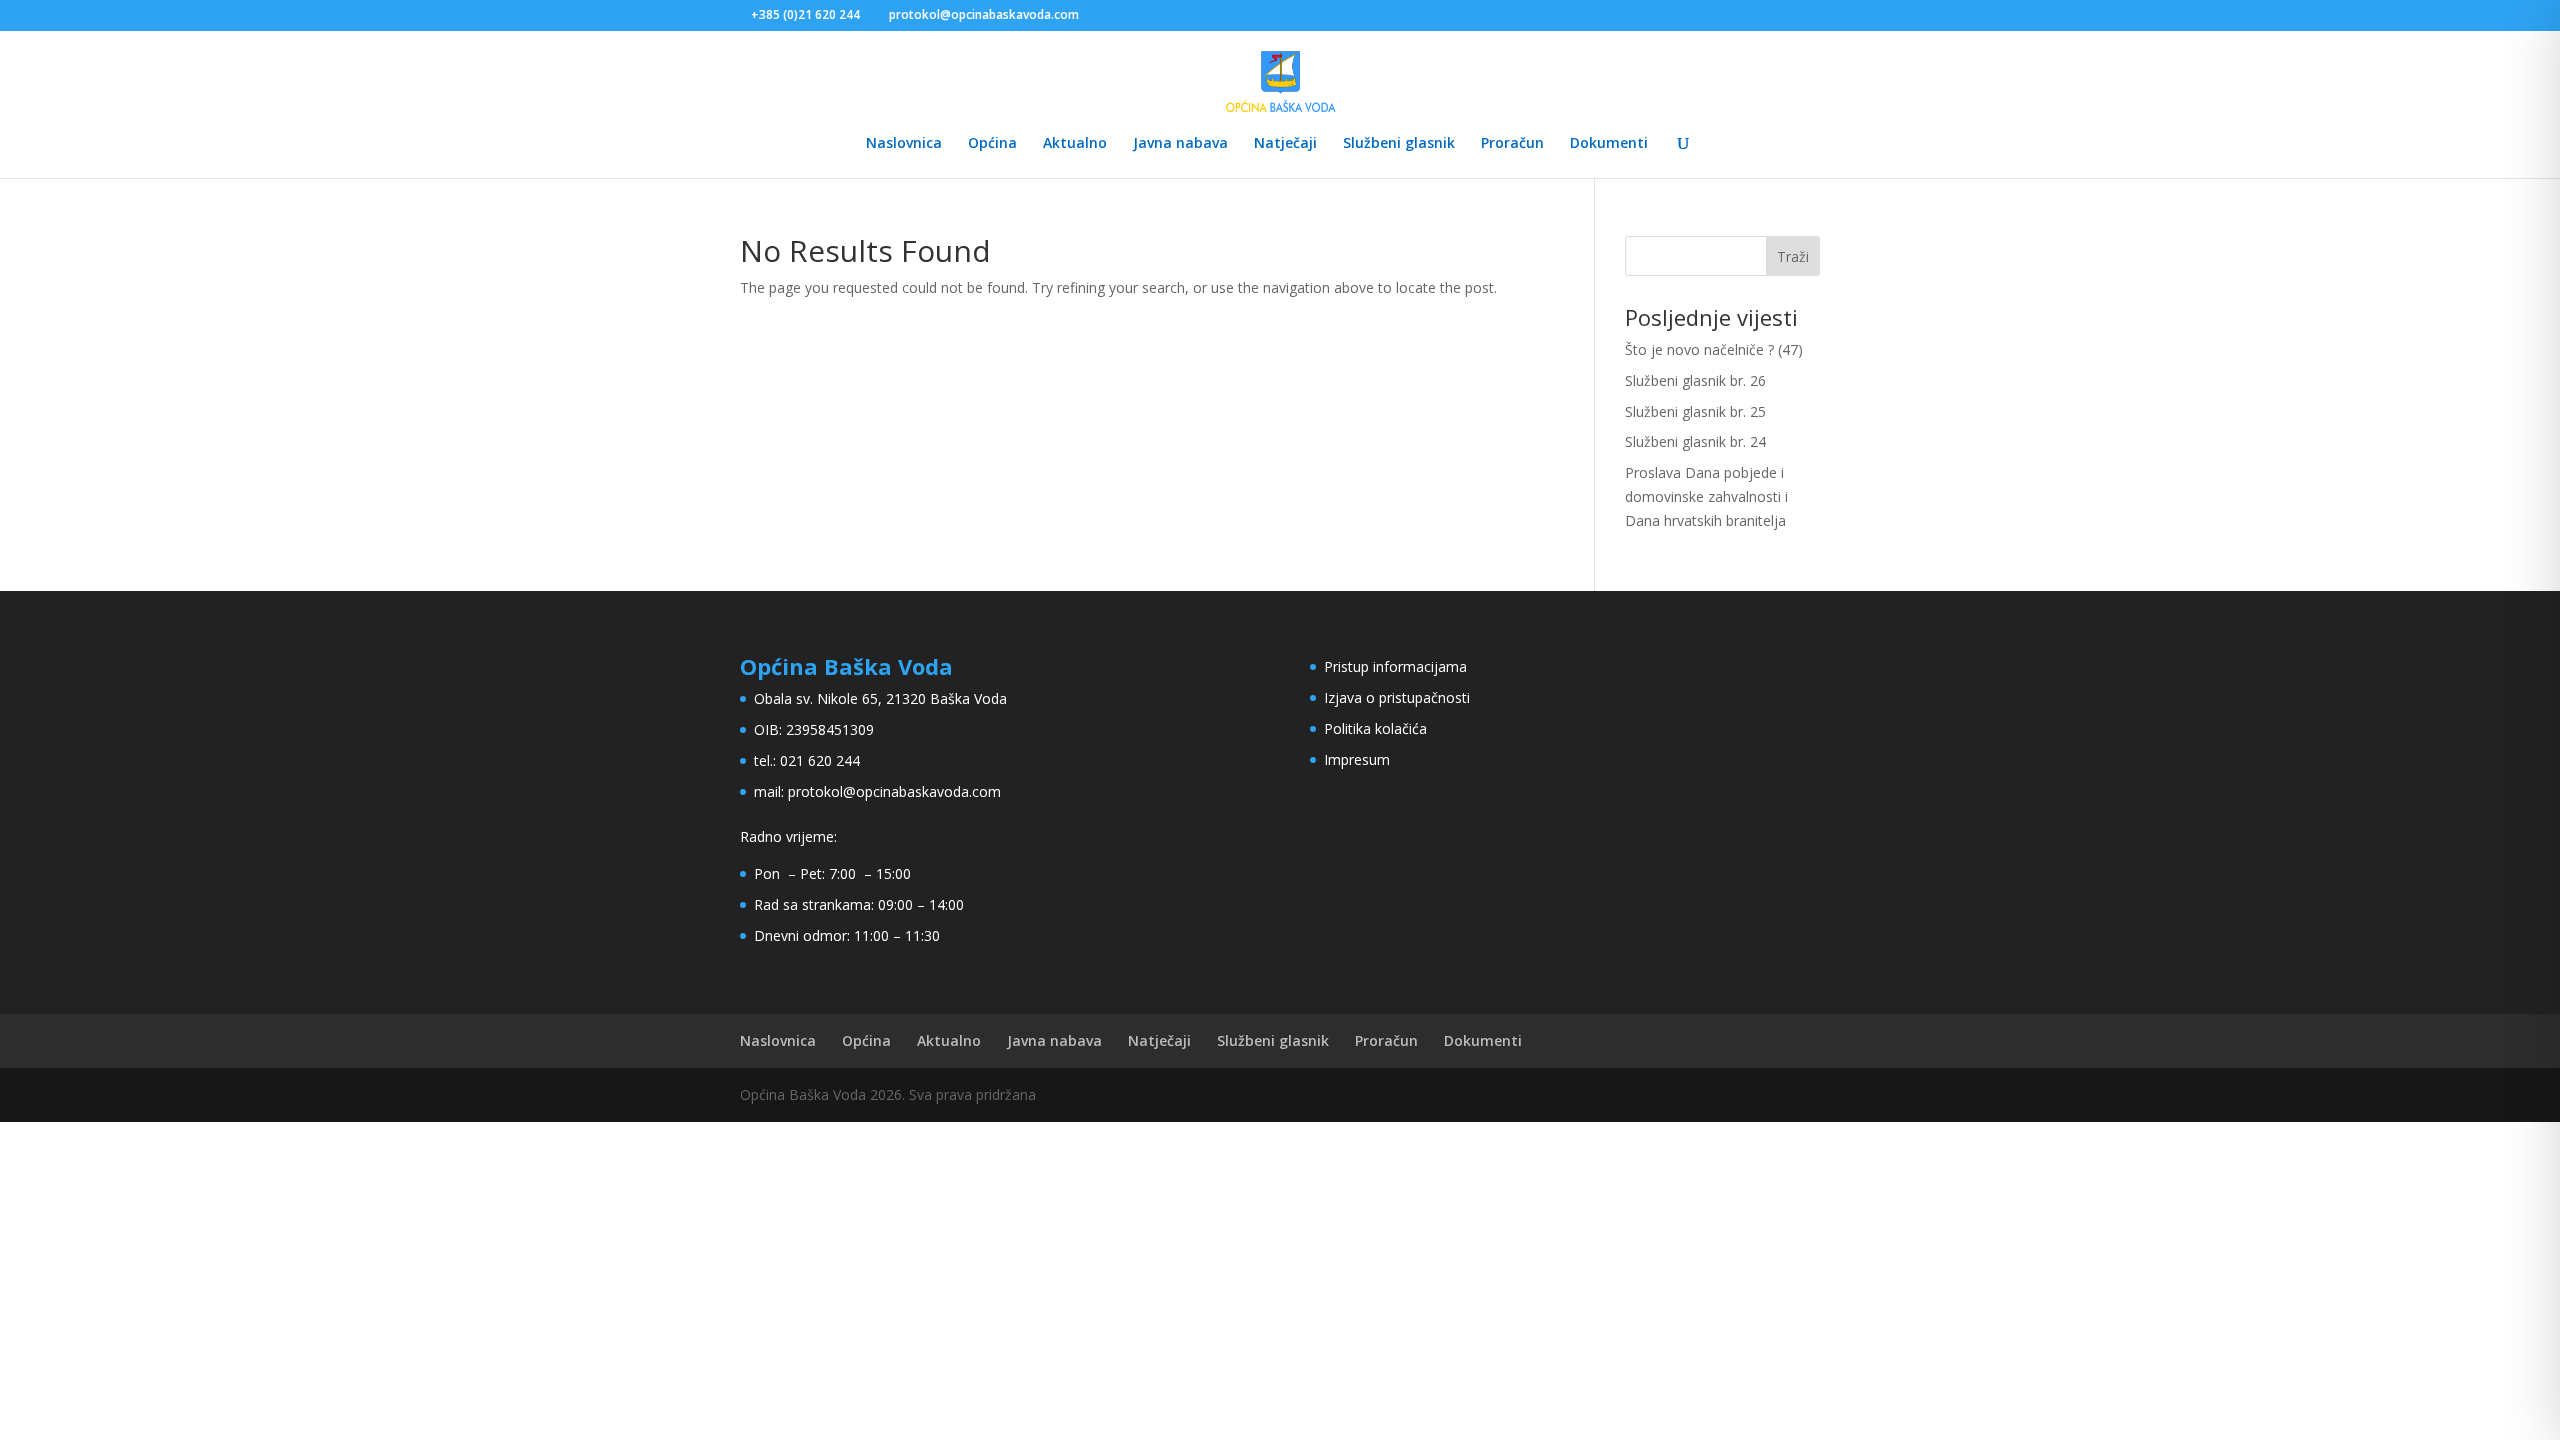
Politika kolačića (1375, 728)
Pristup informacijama (1395, 666)
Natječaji (1285, 144)
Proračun (1512, 144)
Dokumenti (1609, 144)
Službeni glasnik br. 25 (1695, 411)
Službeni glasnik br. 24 (1695, 441)
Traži (1793, 256)
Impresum (1357, 759)
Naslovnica (904, 144)
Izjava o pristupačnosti (1397, 697)
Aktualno (1075, 144)
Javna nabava (1180, 144)
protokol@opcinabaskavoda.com (894, 791)
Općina (992, 144)
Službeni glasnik (1399, 144)
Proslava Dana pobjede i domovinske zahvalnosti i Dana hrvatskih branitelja (1706, 496)
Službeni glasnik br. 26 (1695, 380)
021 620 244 (820, 760)
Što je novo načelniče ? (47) (1714, 349)
